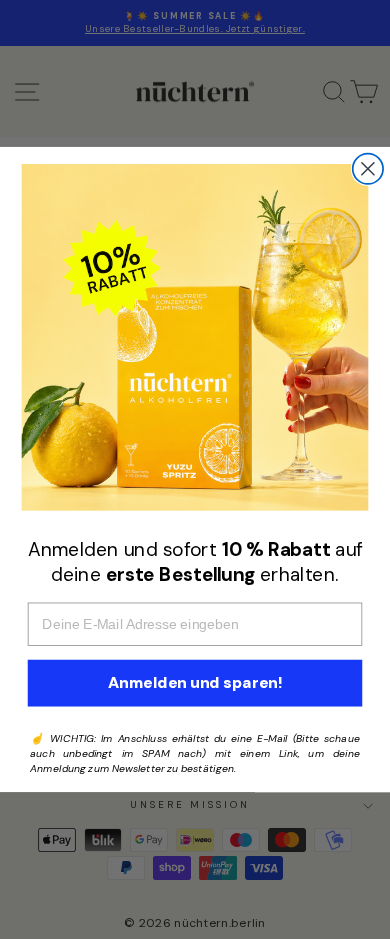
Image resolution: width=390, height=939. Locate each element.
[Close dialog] (368, 169)
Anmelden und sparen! (195, 683)
